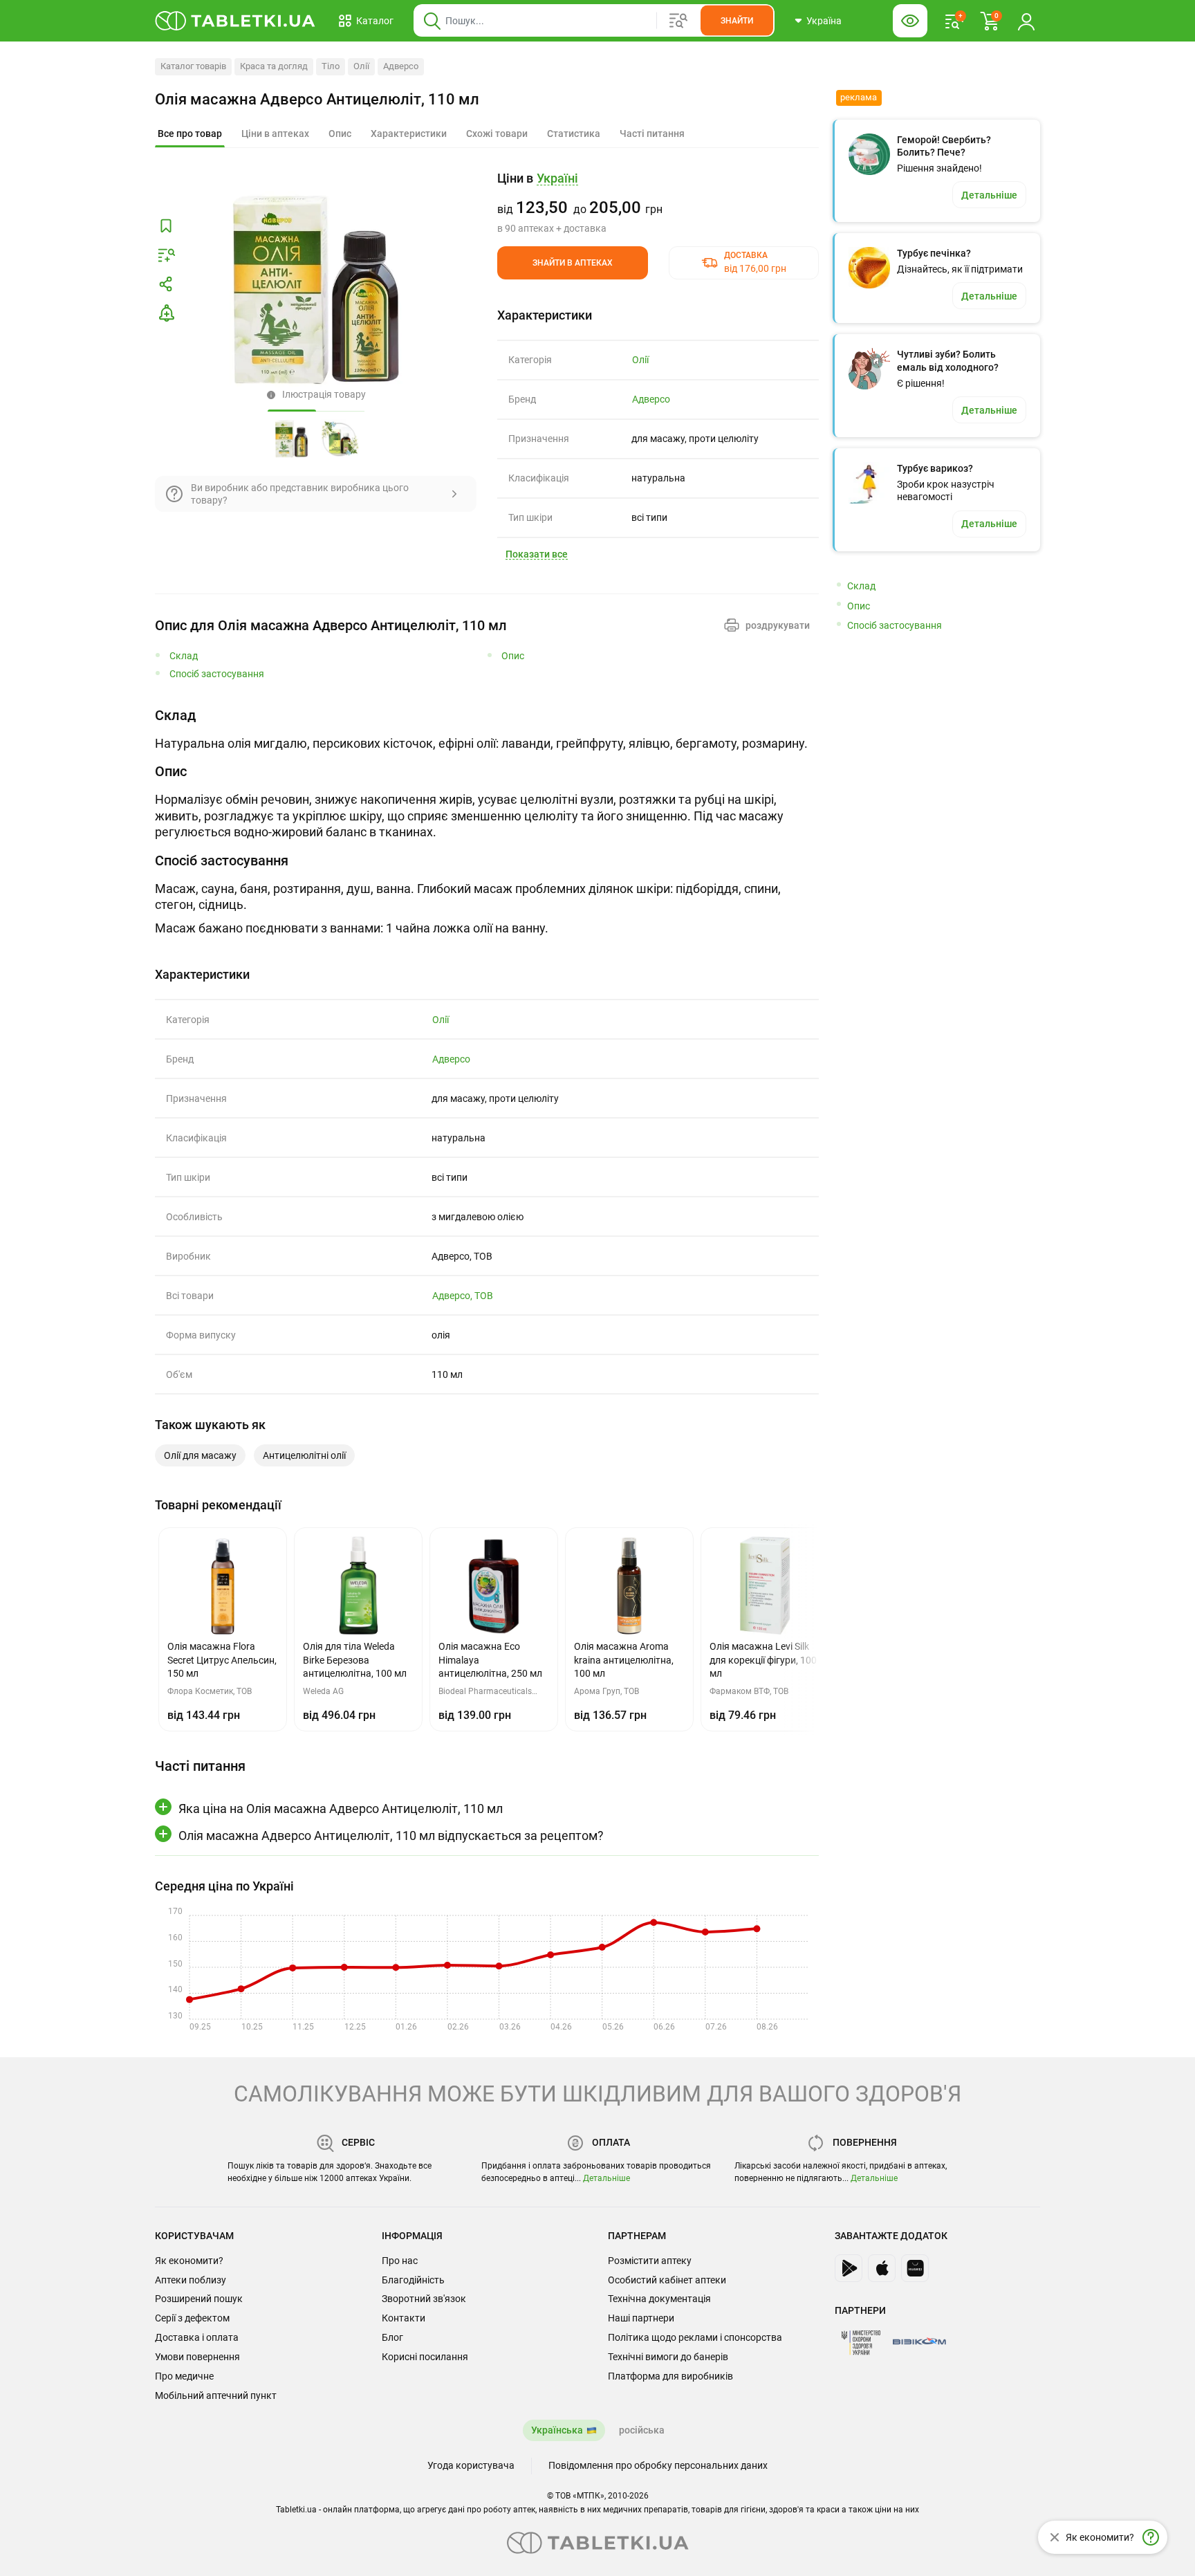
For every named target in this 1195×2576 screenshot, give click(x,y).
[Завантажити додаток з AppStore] (882, 2268)
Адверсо (401, 66)
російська (642, 2430)
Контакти (404, 2318)
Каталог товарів (193, 66)
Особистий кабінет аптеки (667, 2280)
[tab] (190, 134)
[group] (658, 203)
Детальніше (606, 2178)
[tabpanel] (487, 729)
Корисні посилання (425, 2357)
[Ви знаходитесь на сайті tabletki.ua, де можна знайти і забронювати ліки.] (235, 21)
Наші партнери (641, 2318)
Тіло (331, 66)
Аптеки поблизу (191, 2280)
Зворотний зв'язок (424, 2299)
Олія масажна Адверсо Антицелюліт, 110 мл (317, 99)
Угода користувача (471, 2465)
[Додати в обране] (166, 226)
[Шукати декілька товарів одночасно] (678, 21)
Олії (361, 66)
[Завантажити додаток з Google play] (849, 2268)
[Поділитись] (166, 284)
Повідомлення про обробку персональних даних (658, 2465)
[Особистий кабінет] (1026, 21)
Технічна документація (659, 2299)
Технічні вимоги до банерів (668, 2357)
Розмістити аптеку (650, 2261)
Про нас (400, 2261)
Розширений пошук (199, 2299)
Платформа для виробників (670, 2376)
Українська (557, 2430)
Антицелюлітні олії (304, 1455)
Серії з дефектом (192, 2318)
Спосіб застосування (217, 674)
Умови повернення (197, 2357)
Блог (392, 2337)
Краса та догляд (274, 66)
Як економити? (189, 2261)
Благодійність (413, 2280)
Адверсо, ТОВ (463, 1296)
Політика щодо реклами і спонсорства (695, 2337)
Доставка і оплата (197, 2337)
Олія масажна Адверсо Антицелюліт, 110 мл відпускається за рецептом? (391, 1836)
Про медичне (184, 2376)
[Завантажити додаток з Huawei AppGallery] (915, 2268)
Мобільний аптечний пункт (216, 2395)
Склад (184, 656)
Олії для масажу (200, 1455)
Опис (513, 656)
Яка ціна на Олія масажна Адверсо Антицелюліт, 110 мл (341, 1809)
